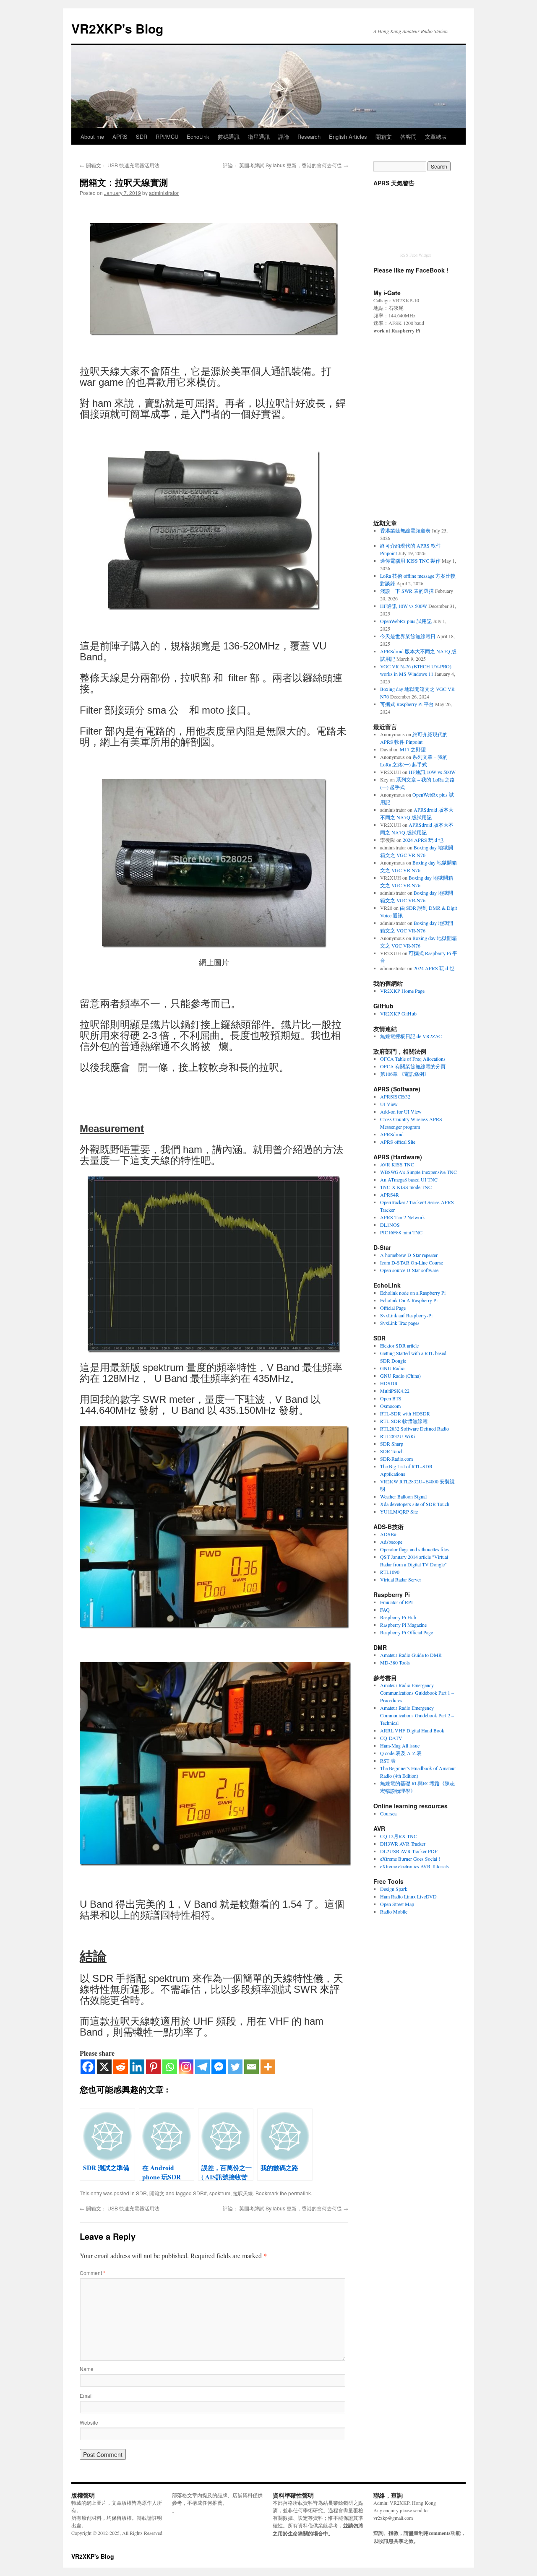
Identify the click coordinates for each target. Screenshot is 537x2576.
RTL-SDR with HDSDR (405, 1413)
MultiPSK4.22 (395, 1391)
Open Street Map (397, 1904)
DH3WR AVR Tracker (403, 1844)
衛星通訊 (259, 136)
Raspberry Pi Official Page (407, 1632)
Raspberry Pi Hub (398, 1617)
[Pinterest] (153, 2067)
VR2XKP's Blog (117, 28)
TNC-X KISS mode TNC (406, 1187)
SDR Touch (392, 1451)
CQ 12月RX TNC (399, 1836)
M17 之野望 (413, 749)
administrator (164, 193)
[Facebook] (88, 2067)
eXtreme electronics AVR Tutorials (414, 1866)
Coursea (388, 1813)
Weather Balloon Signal (403, 1496)
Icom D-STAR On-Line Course (412, 1262)
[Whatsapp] (170, 2067)
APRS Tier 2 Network (403, 1217)
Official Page (393, 1308)
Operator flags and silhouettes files (414, 1549)
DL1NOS (390, 1225)
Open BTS (391, 1398)
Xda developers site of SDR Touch (415, 1504)
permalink (300, 2193)
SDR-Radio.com (396, 1459)
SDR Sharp (392, 1444)
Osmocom (390, 1406)
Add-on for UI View (401, 1111)
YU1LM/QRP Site (399, 1511)
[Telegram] (202, 2067)
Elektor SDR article (399, 1345)
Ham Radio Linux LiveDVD (408, 1896)
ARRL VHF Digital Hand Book (412, 1730)
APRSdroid (392, 1134)
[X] (104, 2067)
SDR (142, 136)
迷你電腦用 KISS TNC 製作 (410, 561)
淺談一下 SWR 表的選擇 (407, 591)
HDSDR (389, 1383)
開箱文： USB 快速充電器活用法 (120, 165)
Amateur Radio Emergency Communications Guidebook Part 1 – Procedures (417, 1693)
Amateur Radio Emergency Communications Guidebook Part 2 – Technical (417, 1715)
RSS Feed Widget (416, 255)
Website (89, 2422)
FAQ (385, 1610)
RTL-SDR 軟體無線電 (404, 1421)
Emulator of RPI (396, 1602)
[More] (268, 2067)
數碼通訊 (229, 136)
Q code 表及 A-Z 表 (401, 1753)
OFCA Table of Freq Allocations (413, 1059)
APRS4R (390, 1195)
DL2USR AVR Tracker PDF (409, 1851)
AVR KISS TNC (397, 1164)
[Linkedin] (137, 2067)
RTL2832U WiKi (398, 1436)
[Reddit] (121, 2067)
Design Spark (394, 1889)
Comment (93, 2273)
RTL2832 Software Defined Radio (414, 1428)
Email (86, 2396)
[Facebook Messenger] (219, 2067)
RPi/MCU (167, 136)
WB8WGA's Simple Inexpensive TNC (418, 1172)
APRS (120, 136)
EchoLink (198, 136)
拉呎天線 (243, 2193)
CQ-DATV (391, 1738)
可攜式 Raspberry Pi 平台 (407, 704)
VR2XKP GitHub (398, 1013)
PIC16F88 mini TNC (401, 1232)
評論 (284, 136)
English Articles (348, 136)
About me (92, 136)
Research (309, 136)
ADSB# (388, 1534)
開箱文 (384, 136)
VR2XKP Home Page (402, 991)
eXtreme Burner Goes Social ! (410, 1859)
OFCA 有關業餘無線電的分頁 (413, 1066)
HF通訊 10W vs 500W (404, 606)
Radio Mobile (394, 1911)
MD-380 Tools (395, 1662)
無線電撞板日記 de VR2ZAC (411, 1036)
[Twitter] (235, 2067)
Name (87, 2369)
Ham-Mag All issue (400, 1745)
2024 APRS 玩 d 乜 (423, 840)
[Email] (252, 2067)
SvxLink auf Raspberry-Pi (406, 1315)
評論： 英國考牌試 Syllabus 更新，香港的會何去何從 (285, 165)
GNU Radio (392, 1368)
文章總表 (436, 136)
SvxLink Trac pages (400, 1323)
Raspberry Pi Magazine (403, 1625)
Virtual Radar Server (401, 1579)
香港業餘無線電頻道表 (405, 530)
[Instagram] (186, 2067)
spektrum (220, 2193)
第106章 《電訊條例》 (405, 1074)
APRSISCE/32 (395, 1096)
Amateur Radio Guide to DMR (411, 1655)
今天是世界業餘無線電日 (408, 636)
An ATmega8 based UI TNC (409, 1179)
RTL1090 (390, 1572)
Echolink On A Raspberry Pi (409, 1300)
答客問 (408, 136)
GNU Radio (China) (400, 1376)
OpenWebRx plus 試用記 (406, 621)
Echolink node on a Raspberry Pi (413, 1293)
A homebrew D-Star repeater (409, 1255)
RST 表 (388, 1761)
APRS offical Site (398, 1142)
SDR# (200, 2193)
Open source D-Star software (409, 1270)
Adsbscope (391, 1542)
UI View (389, 1104)
